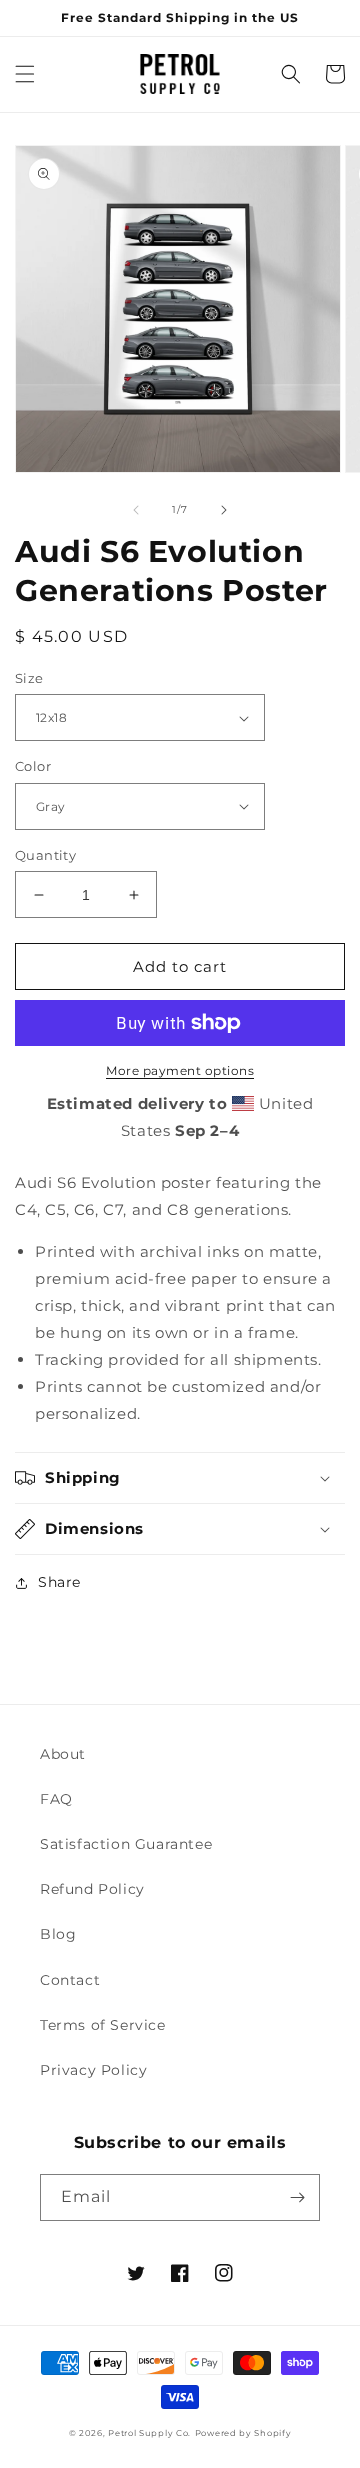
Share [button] (59, 1582)
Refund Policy (92, 1889)
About (63, 1754)
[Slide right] (224, 510)
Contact (70, 1980)
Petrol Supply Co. (149, 2433)
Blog (58, 1934)
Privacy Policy (93, 2070)
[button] (25, 74)
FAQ (56, 1799)
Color (33, 766)
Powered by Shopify (243, 2433)
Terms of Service (103, 2025)
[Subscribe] (297, 2197)
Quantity (45, 855)
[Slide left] (136, 510)
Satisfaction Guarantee (126, 1844)
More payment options (180, 1070)
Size (29, 678)
